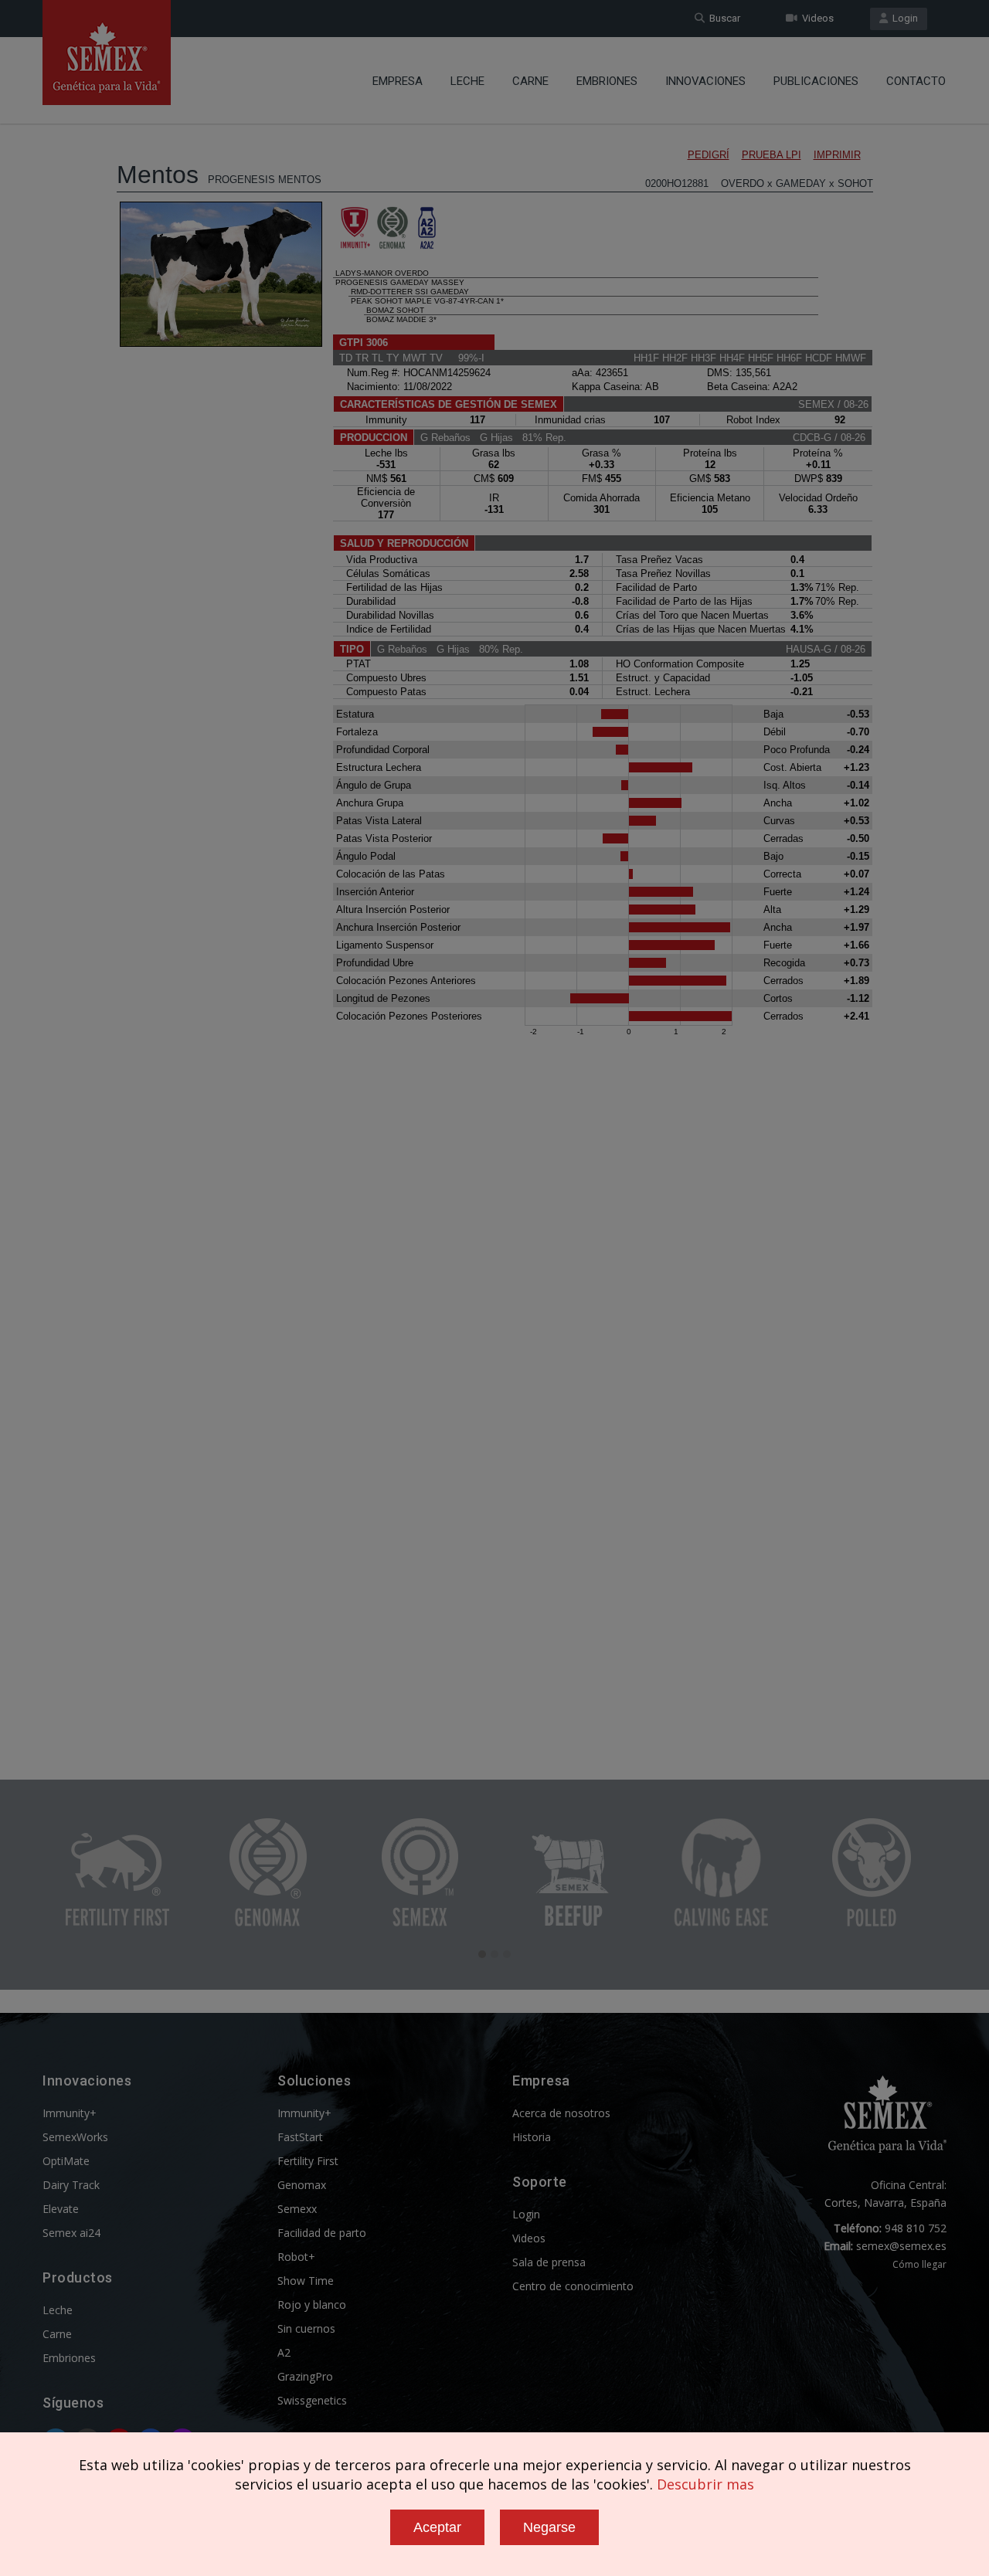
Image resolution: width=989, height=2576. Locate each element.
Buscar (722, 18)
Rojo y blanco (312, 2304)
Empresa (398, 81)
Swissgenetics (312, 2400)
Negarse (549, 2527)
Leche (467, 81)
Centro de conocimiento (573, 2286)
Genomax (302, 2185)
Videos (816, 18)
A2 (284, 2352)
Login (903, 18)
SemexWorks (75, 2137)
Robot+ (296, 2257)
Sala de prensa (549, 2262)
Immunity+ (70, 2113)
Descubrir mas (705, 2484)
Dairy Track (71, 2185)
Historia (532, 2137)
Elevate (61, 2209)
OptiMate (66, 2161)
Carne (530, 81)
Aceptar (437, 2527)
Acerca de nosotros (561, 2113)
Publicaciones (816, 81)
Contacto (916, 81)
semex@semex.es (901, 2246)
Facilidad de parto (322, 2233)
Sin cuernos (306, 2328)
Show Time (306, 2281)
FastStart (300, 2137)
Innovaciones (705, 81)
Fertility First (308, 2161)
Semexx (297, 2209)
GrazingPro (305, 2376)
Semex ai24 (71, 2233)
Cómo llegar (919, 2264)
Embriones (607, 81)
